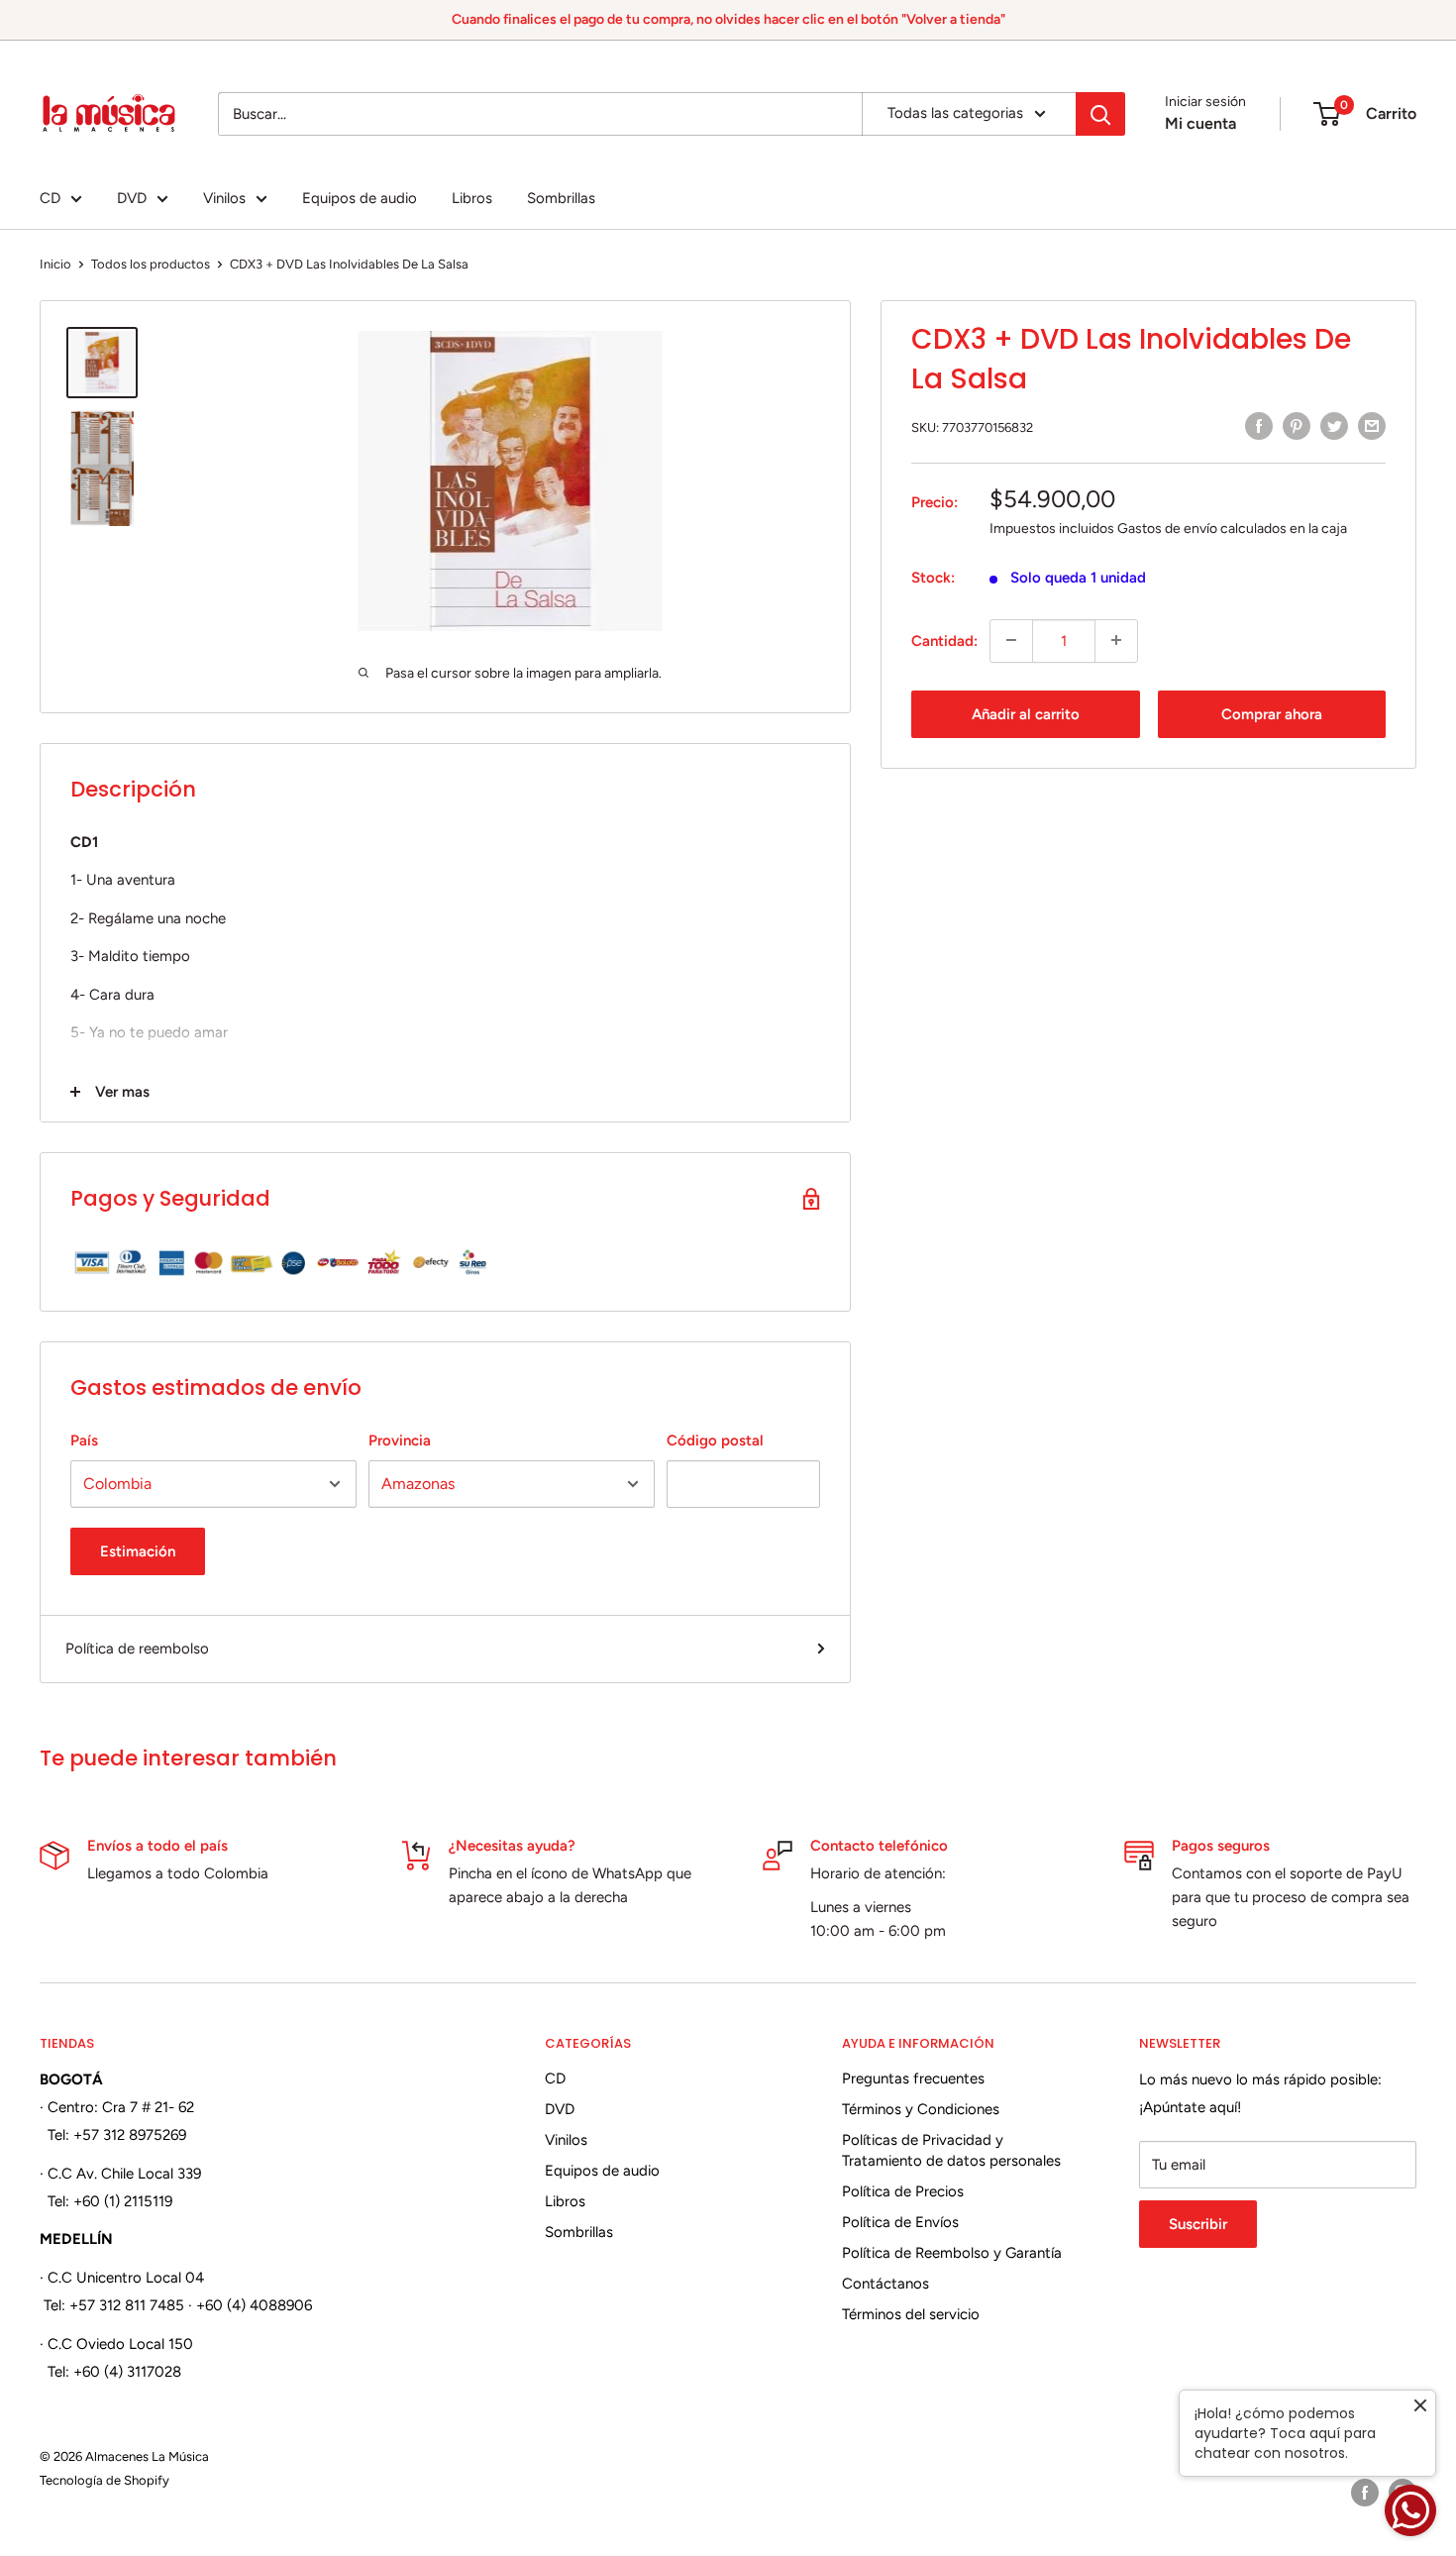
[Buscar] (1100, 114)
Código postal (715, 1440)
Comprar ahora (1272, 713)
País (84, 1440)
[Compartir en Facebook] (1259, 426)
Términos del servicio (911, 2314)
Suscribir (1198, 2224)
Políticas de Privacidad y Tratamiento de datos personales (951, 2150)
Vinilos (224, 198)
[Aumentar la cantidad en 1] (1116, 640)
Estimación (138, 1551)
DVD (132, 198)
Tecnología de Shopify (104, 2480)
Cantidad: (944, 640)
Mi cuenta (1200, 123)
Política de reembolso (137, 1649)
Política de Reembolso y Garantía (952, 2253)
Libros (472, 198)
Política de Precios (903, 2191)
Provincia (400, 1440)
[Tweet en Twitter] (1334, 426)
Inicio (55, 264)
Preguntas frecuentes (913, 2078)
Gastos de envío (1167, 528)
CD (50, 198)
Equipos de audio (360, 198)
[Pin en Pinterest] (1297, 426)
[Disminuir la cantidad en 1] (1011, 640)
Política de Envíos (900, 2222)
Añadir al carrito (1026, 713)
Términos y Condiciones (921, 2109)
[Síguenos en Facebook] (1365, 2493)
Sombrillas (561, 198)
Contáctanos (885, 2284)
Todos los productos (151, 264)
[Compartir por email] (1372, 426)
